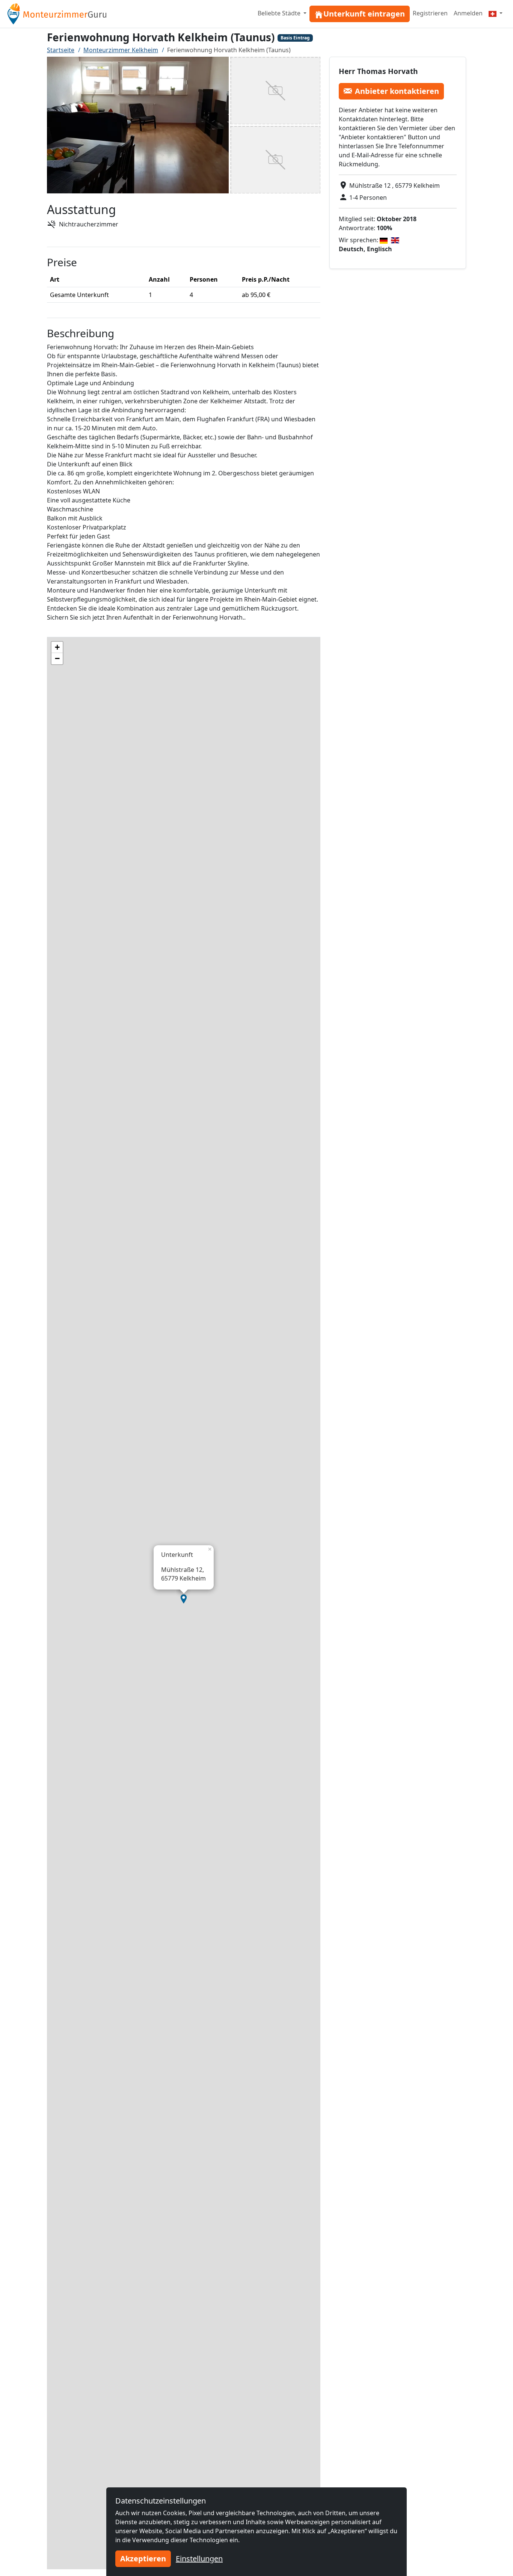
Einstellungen (199, 2559)
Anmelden (468, 13)
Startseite (61, 50)
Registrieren (430, 13)
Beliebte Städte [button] (280, 13)
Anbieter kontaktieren (397, 91)
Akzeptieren (143, 2559)
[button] (184, 1599)
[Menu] (496, 13)
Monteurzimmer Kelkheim (121, 50)
